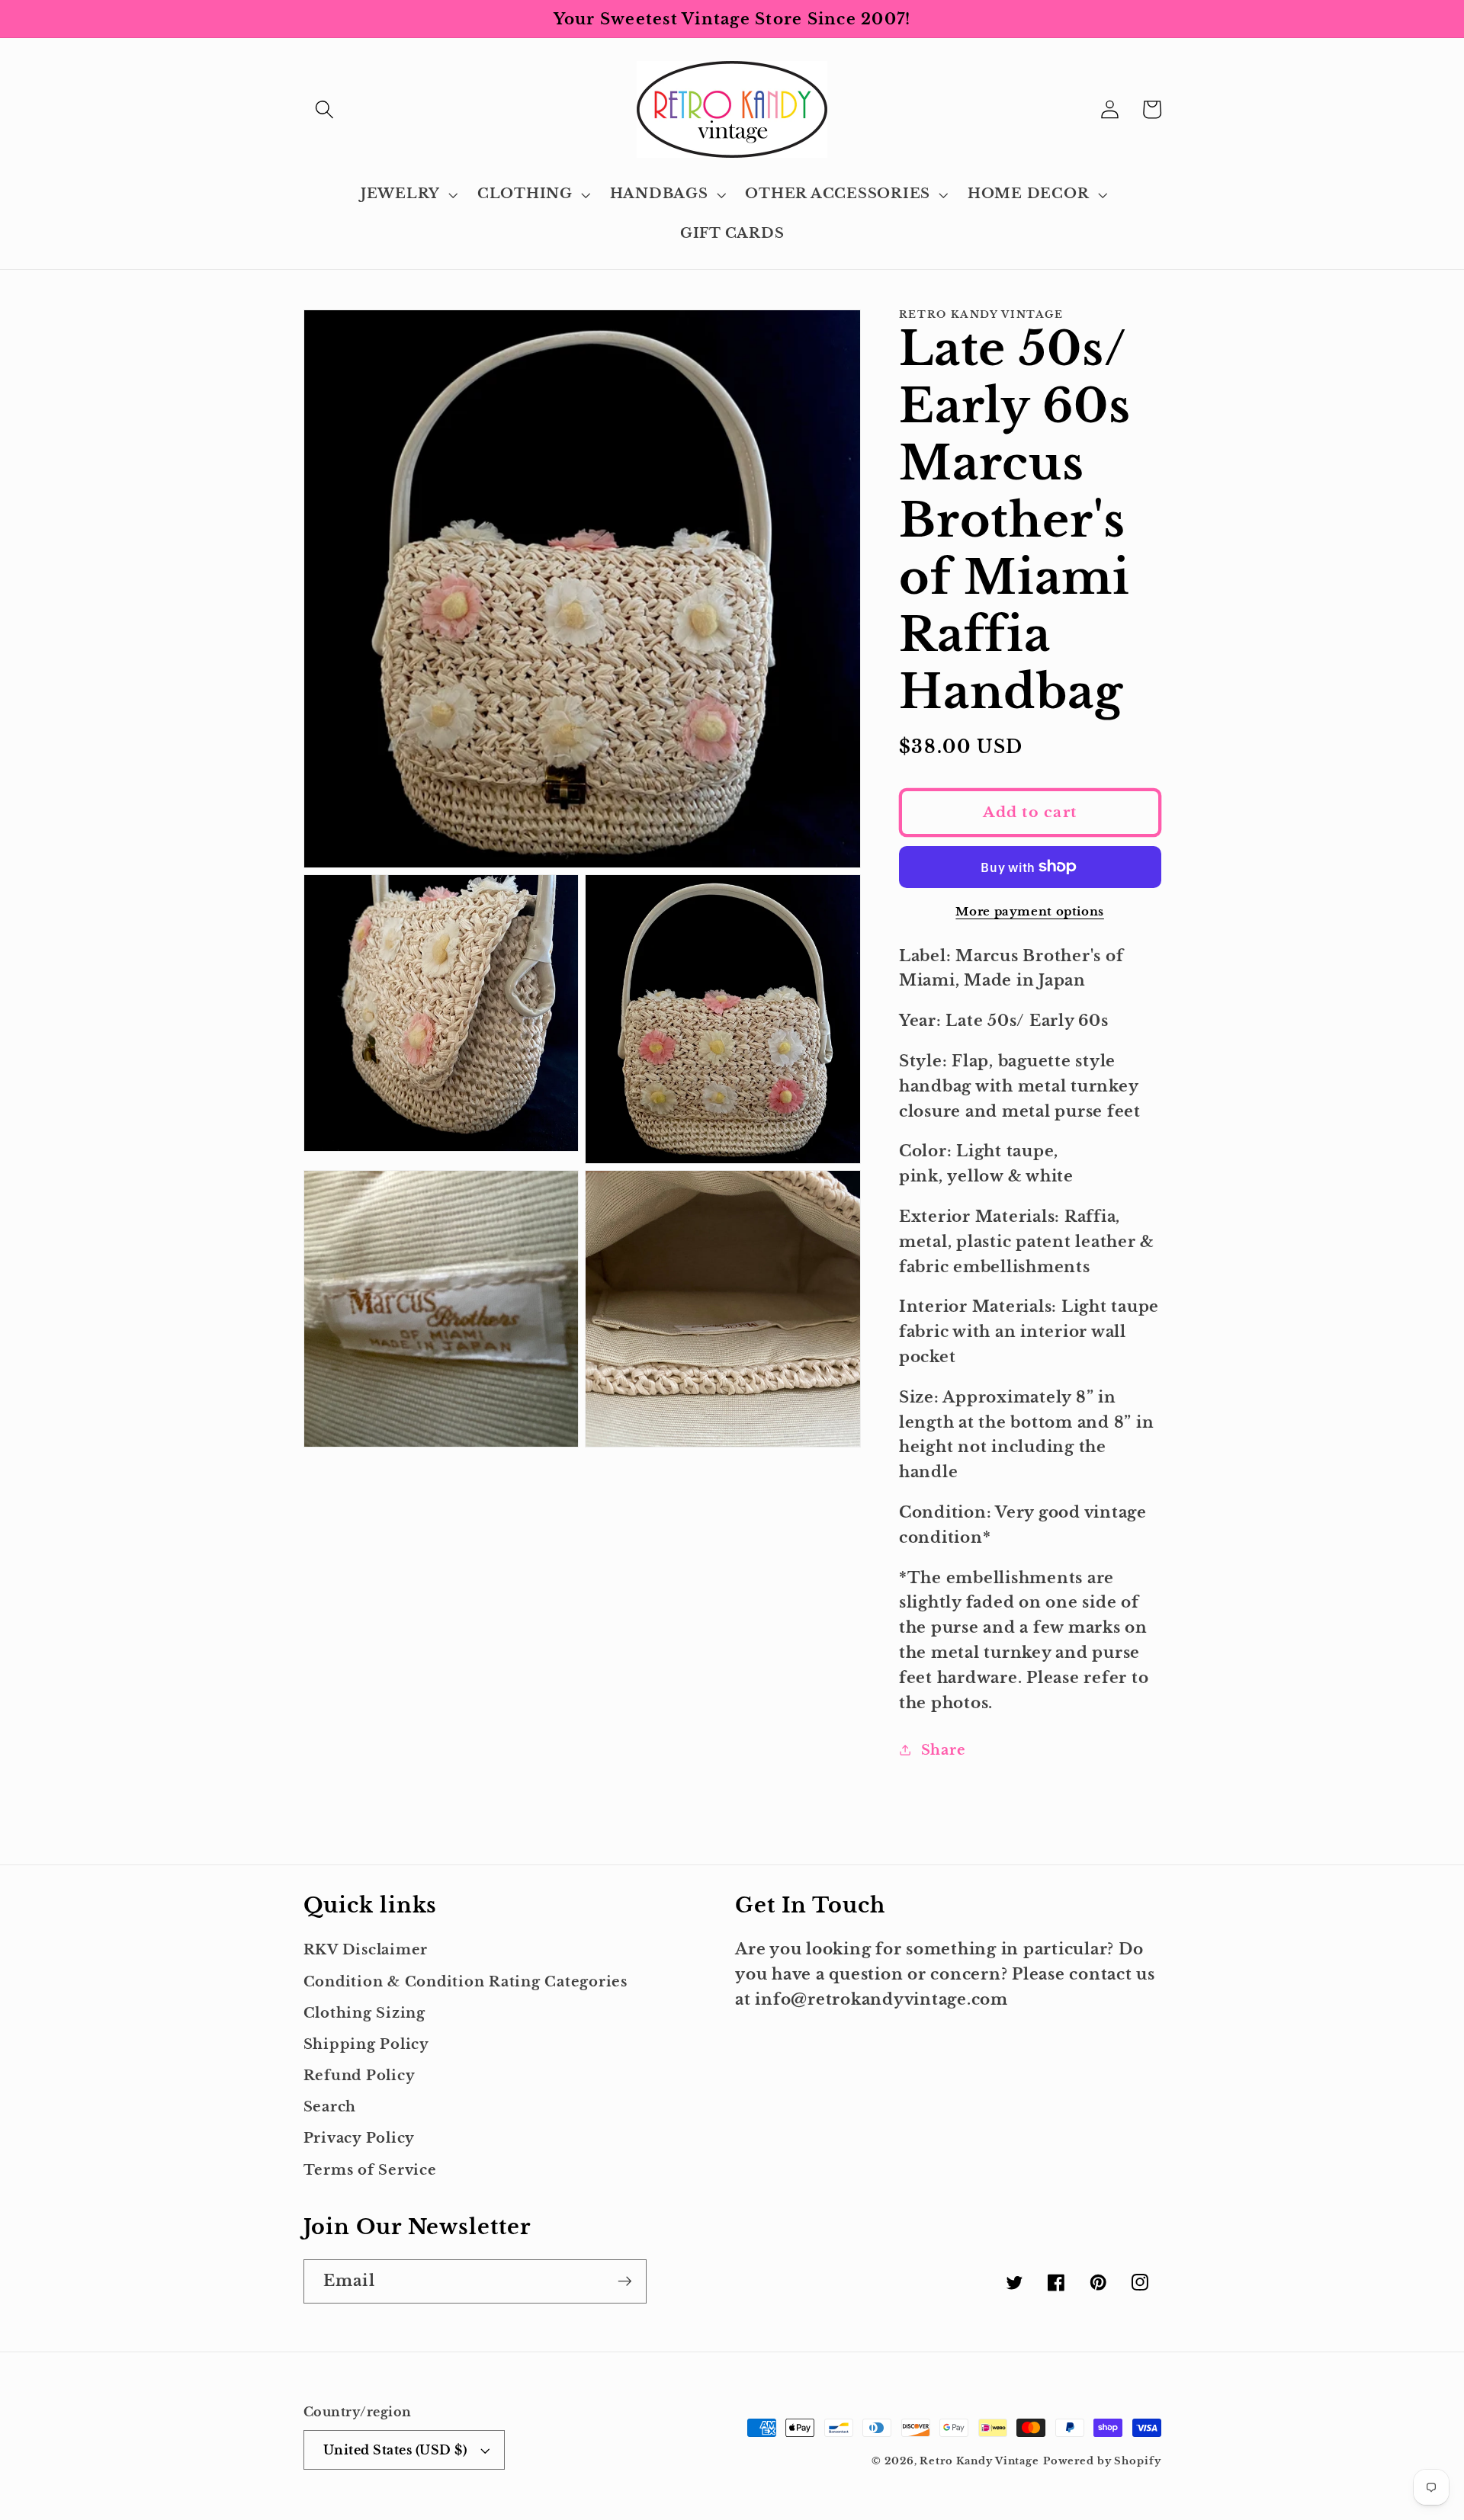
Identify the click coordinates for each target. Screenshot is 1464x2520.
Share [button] (944, 1750)
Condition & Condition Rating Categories (466, 1982)
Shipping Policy (366, 2044)
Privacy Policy (360, 2138)
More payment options (1030, 911)
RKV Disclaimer (366, 1950)
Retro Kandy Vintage (979, 2461)
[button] (324, 109)
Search (330, 2107)
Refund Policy (360, 2076)
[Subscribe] (625, 2281)
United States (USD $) (395, 2450)
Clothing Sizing (364, 2013)
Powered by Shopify (1102, 2461)
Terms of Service (370, 2170)
